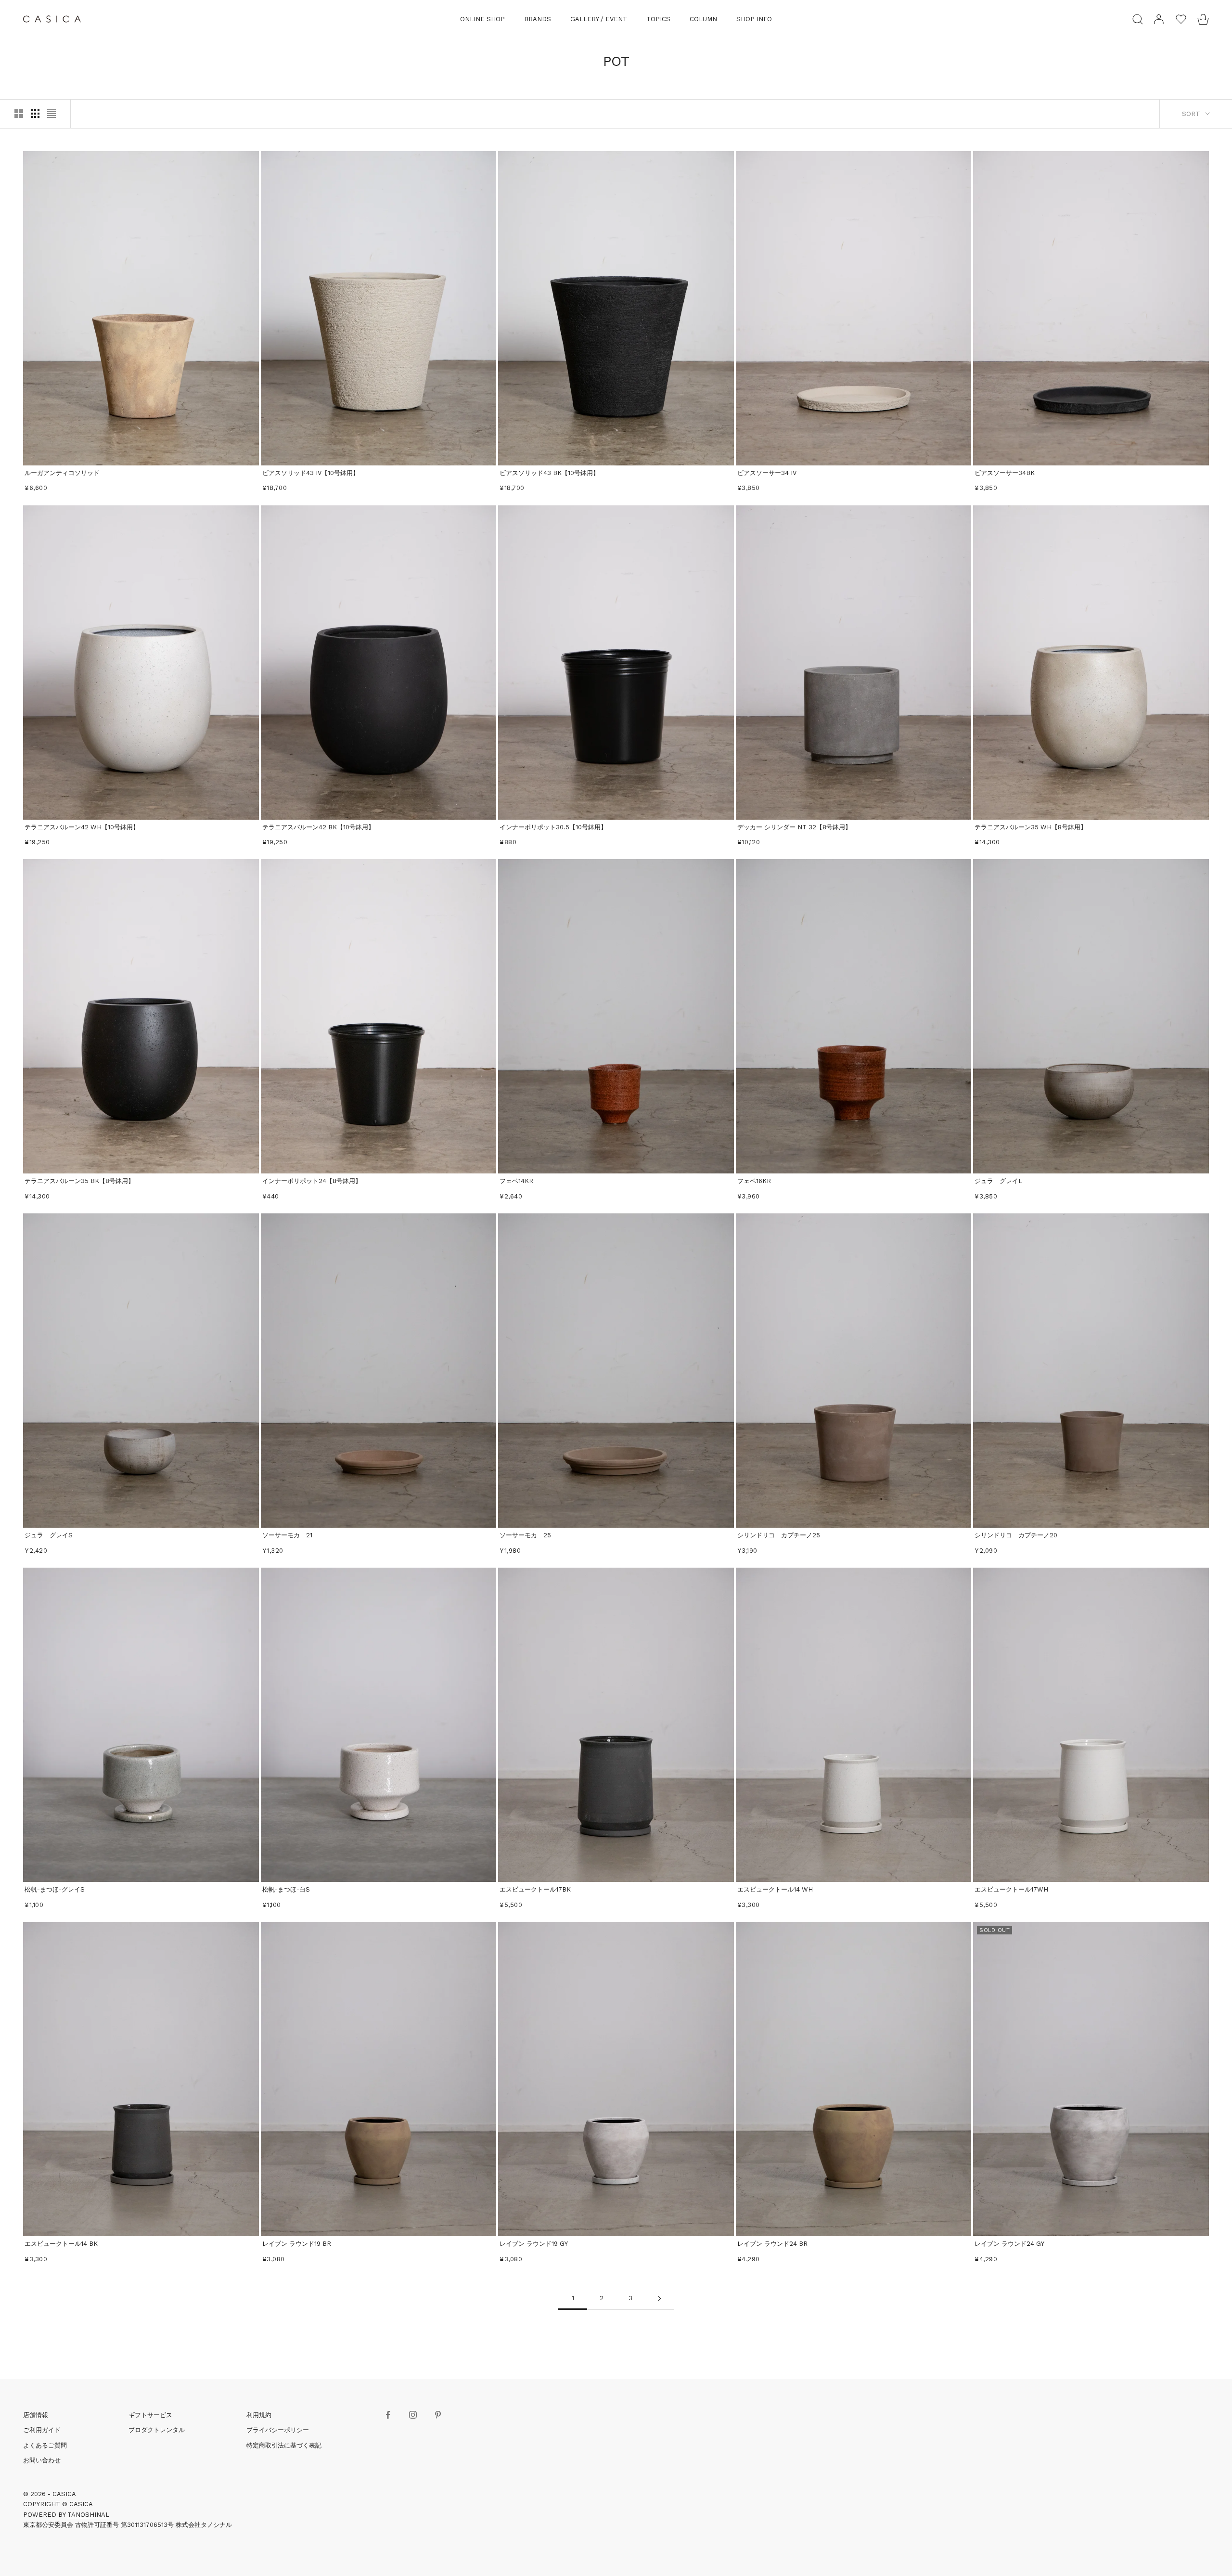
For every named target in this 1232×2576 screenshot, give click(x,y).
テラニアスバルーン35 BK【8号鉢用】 (79, 1181)
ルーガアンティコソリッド (62, 473)
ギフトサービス (150, 2415)
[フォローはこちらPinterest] (438, 2415)
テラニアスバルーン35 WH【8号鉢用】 (1031, 827)
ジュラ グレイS (49, 1535)
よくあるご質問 (45, 2445)
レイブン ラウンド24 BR (772, 2244)
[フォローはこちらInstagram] (413, 2415)
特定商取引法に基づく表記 (284, 2445)
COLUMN (703, 19)
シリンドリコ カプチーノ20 (1016, 1535)
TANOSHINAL (88, 2515)
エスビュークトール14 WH (775, 1889)
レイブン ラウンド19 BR (297, 2244)
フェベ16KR (754, 1181)
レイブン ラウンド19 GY (534, 2244)
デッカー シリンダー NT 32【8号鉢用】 (794, 827)
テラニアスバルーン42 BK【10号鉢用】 (318, 827)
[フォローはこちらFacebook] (388, 2415)
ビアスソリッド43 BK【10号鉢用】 (549, 473)
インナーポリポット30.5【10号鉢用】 (553, 827)
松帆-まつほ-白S (286, 1889)
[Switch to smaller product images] (35, 114)
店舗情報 (36, 2415)
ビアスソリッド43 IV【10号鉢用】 (311, 473)
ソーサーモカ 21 (287, 1535)
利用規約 (259, 2415)
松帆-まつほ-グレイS (55, 1889)
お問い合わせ (42, 2460)
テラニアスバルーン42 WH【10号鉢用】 (82, 827)
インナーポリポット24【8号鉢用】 (312, 1181)
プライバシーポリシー (278, 2430)
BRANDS (538, 19)
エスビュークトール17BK (535, 1889)
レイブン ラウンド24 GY (1009, 2244)
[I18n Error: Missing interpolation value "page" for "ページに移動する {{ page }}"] (659, 2299)
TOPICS (658, 19)
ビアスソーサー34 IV (767, 473)
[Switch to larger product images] (19, 114)
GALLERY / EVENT (599, 19)
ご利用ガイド (42, 2430)
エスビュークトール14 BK (61, 2244)
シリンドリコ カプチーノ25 (779, 1535)
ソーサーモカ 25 (525, 1535)
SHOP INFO (754, 19)
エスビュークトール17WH (1011, 1889)
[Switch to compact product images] (51, 114)
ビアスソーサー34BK (1005, 473)
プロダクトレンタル (157, 2430)
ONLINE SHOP (482, 19)
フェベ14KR (516, 1181)
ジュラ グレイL (998, 1181)
